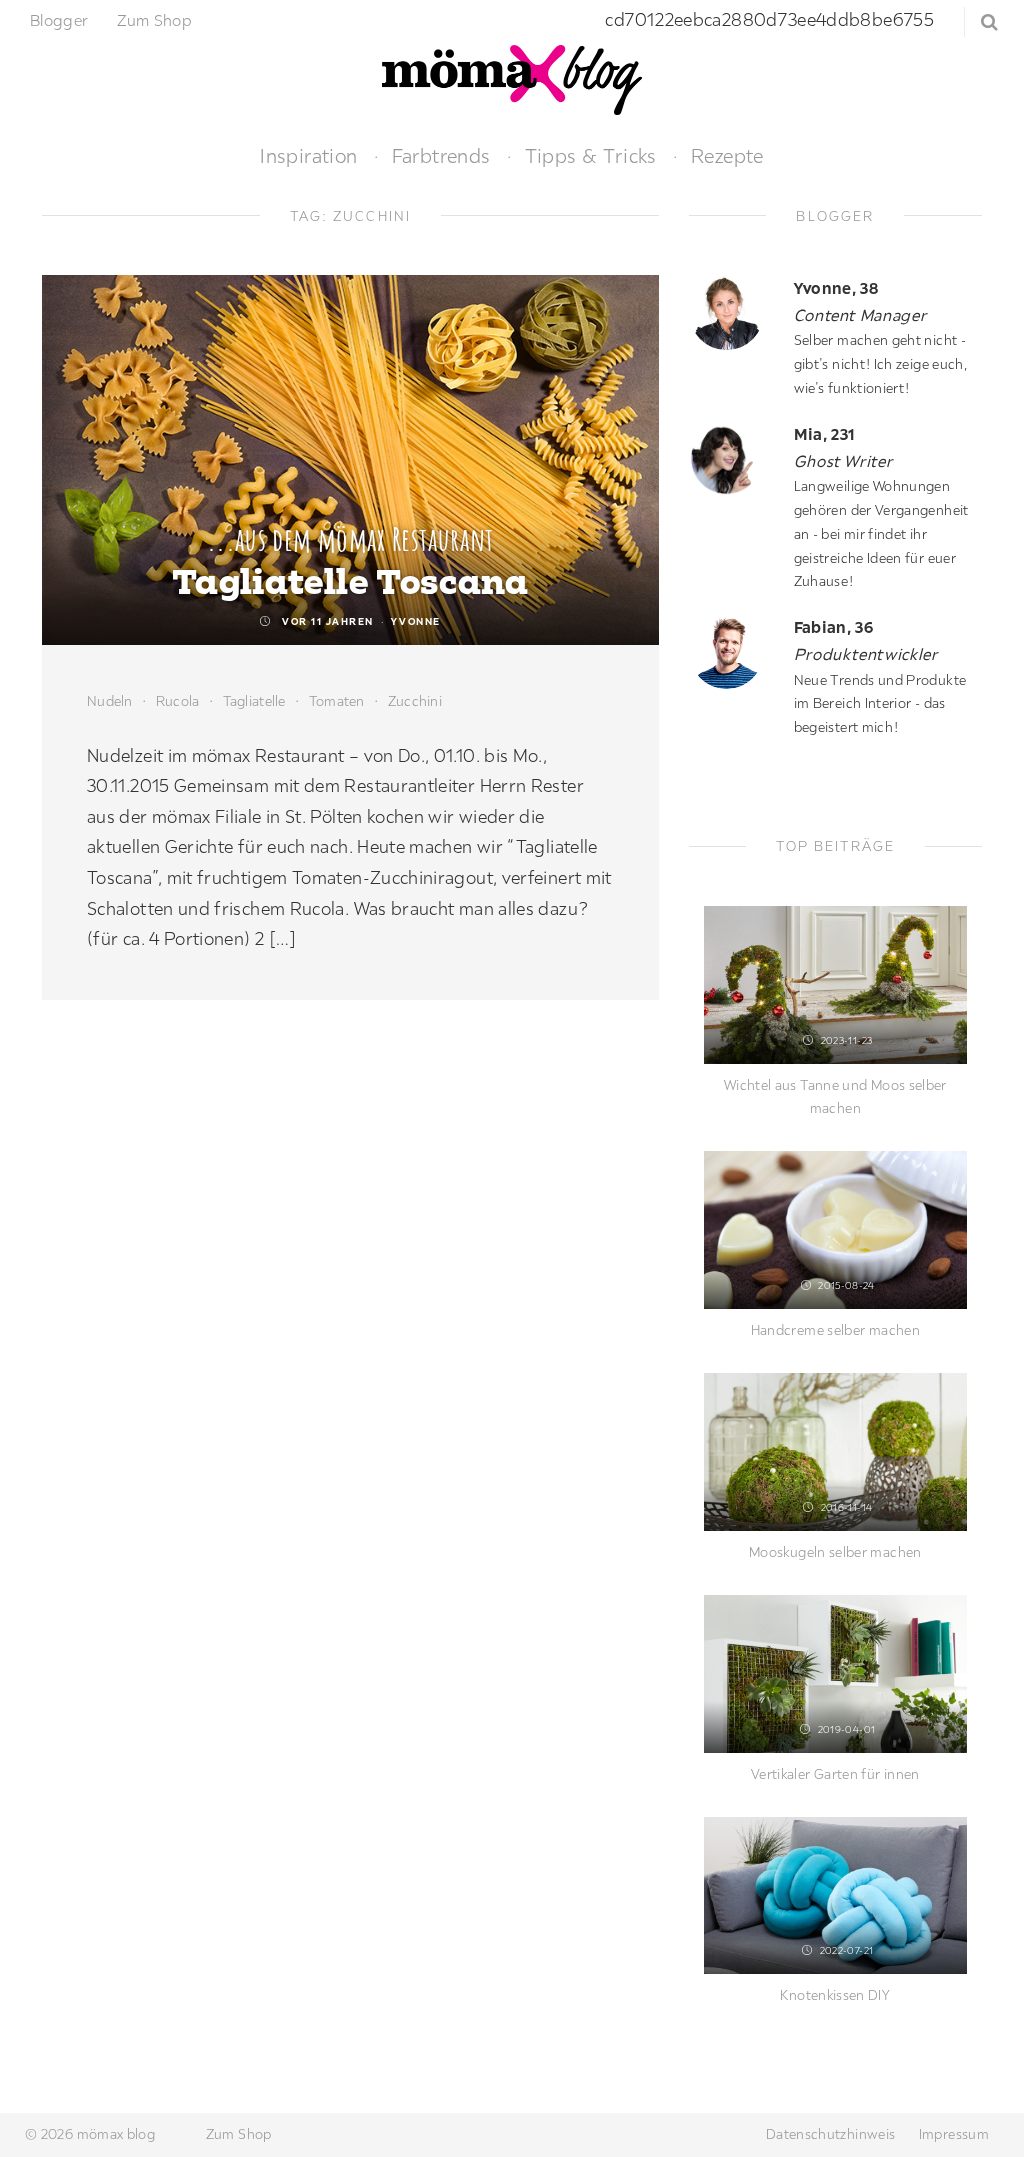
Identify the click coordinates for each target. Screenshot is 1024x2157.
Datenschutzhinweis (830, 2134)
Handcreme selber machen (835, 1330)
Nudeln (110, 701)
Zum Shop (154, 20)
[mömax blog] (512, 77)
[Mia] (734, 458)
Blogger (59, 20)
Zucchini (415, 701)
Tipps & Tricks (591, 155)
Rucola (178, 701)
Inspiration (308, 155)
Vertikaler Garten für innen (835, 1774)
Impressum (954, 2134)
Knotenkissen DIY (835, 1995)
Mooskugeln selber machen (835, 1552)
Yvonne (416, 621)
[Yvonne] (734, 312)
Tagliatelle (254, 701)
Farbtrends (441, 155)
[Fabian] (734, 651)
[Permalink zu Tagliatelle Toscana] (350, 460)
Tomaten (337, 701)
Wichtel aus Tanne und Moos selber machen (835, 1097)
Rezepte (727, 155)
